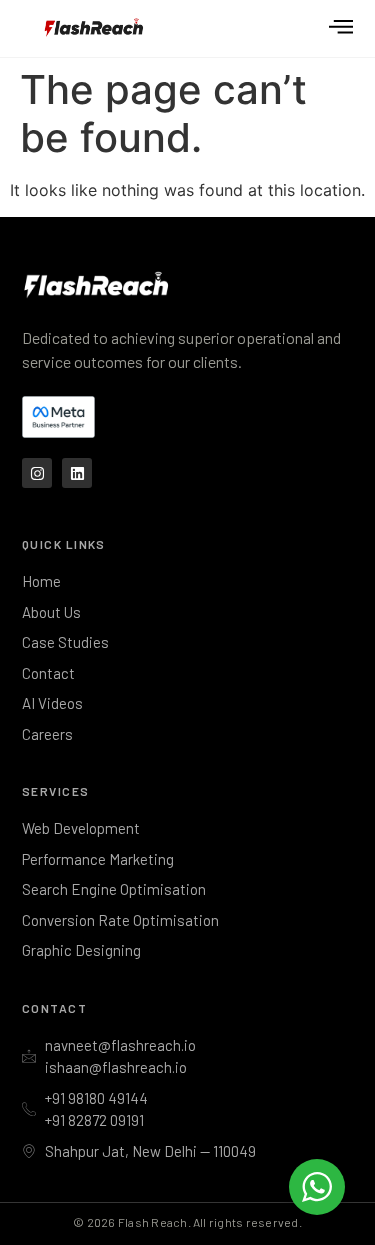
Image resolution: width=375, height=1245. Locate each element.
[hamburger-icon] (340, 29)
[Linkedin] (77, 473)
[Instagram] (37, 473)
